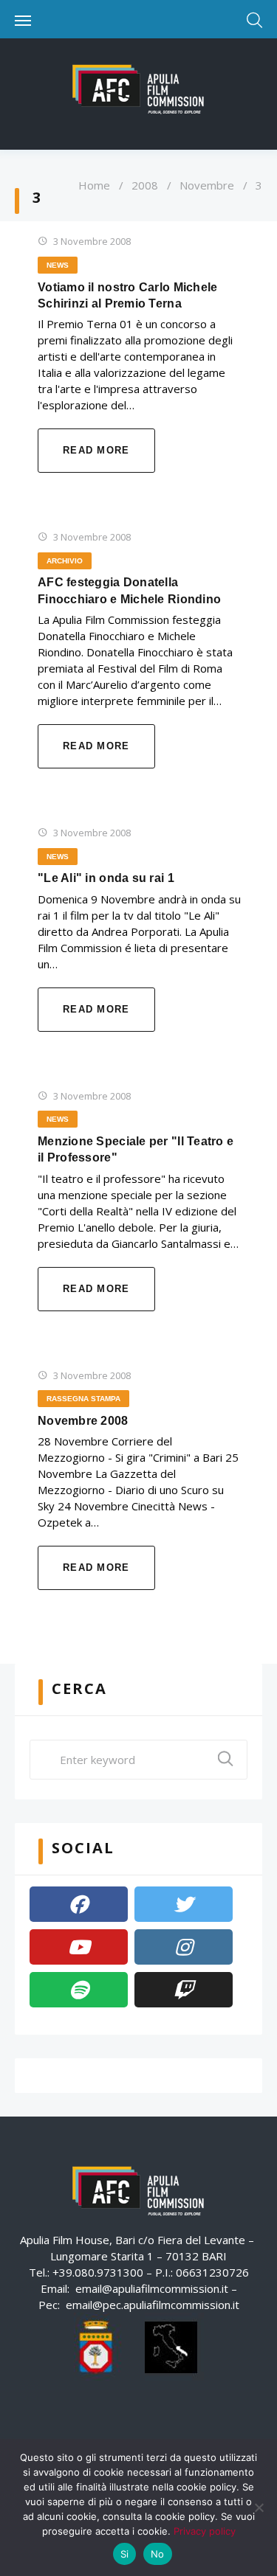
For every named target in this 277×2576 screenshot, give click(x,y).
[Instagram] (184, 1947)
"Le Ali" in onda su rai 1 (106, 878)
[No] (259, 2507)
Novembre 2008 (83, 1421)
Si (125, 2554)
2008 (145, 185)
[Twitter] (184, 1904)
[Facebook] (79, 1904)
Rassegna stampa (83, 1399)
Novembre (207, 185)
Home (94, 185)
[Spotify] (79, 1990)
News (58, 265)
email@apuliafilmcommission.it (152, 2288)
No (158, 2554)
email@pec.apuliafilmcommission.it (153, 2305)
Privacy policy (205, 2531)
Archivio (65, 561)
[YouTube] (79, 1947)
